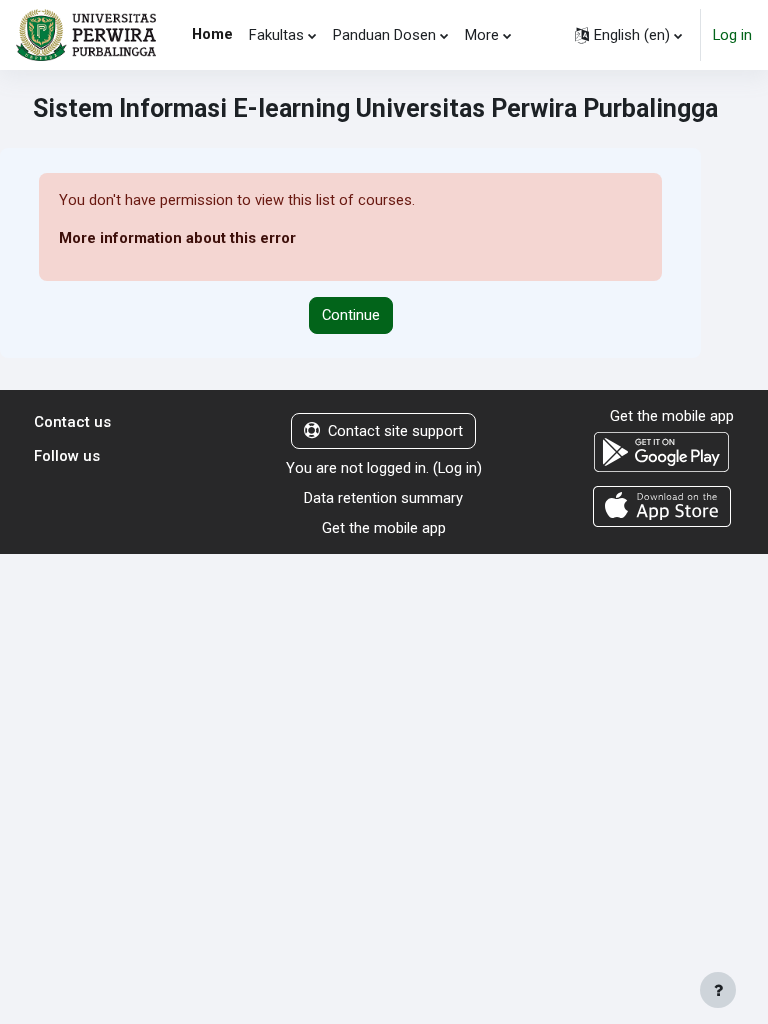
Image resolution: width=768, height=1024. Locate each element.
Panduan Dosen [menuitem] (384, 35)
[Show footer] (718, 990)
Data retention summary (383, 498)
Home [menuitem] (212, 34)
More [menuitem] (482, 35)
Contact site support (395, 431)
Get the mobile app (384, 528)
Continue (351, 315)
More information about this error (177, 238)
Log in (732, 35)
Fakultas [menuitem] (276, 35)
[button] (628, 35)
